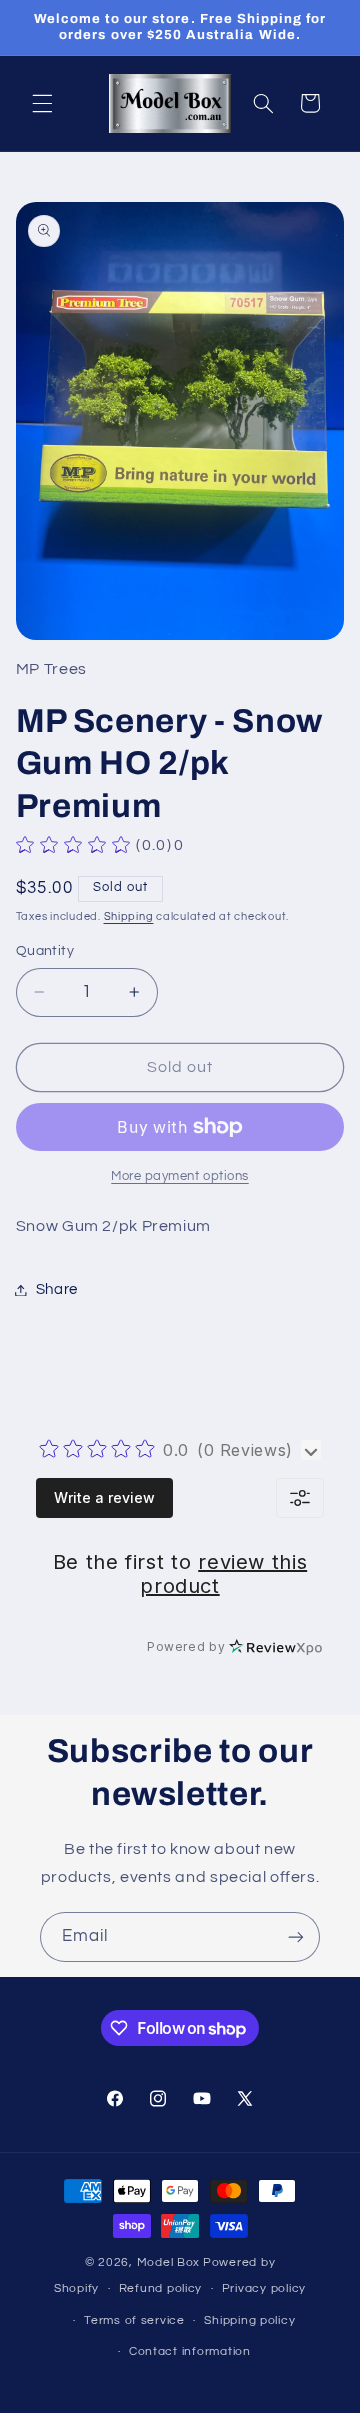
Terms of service (134, 2320)
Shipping (129, 916)
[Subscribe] (296, 1936)
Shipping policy (249, 2320)
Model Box (169, 2262)
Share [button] (57, 1289)
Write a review (104, 1497)
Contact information (190, 2351)
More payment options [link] (180, 1176)
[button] (42, 103)
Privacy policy (264, 2288)
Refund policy (161, 2288)
